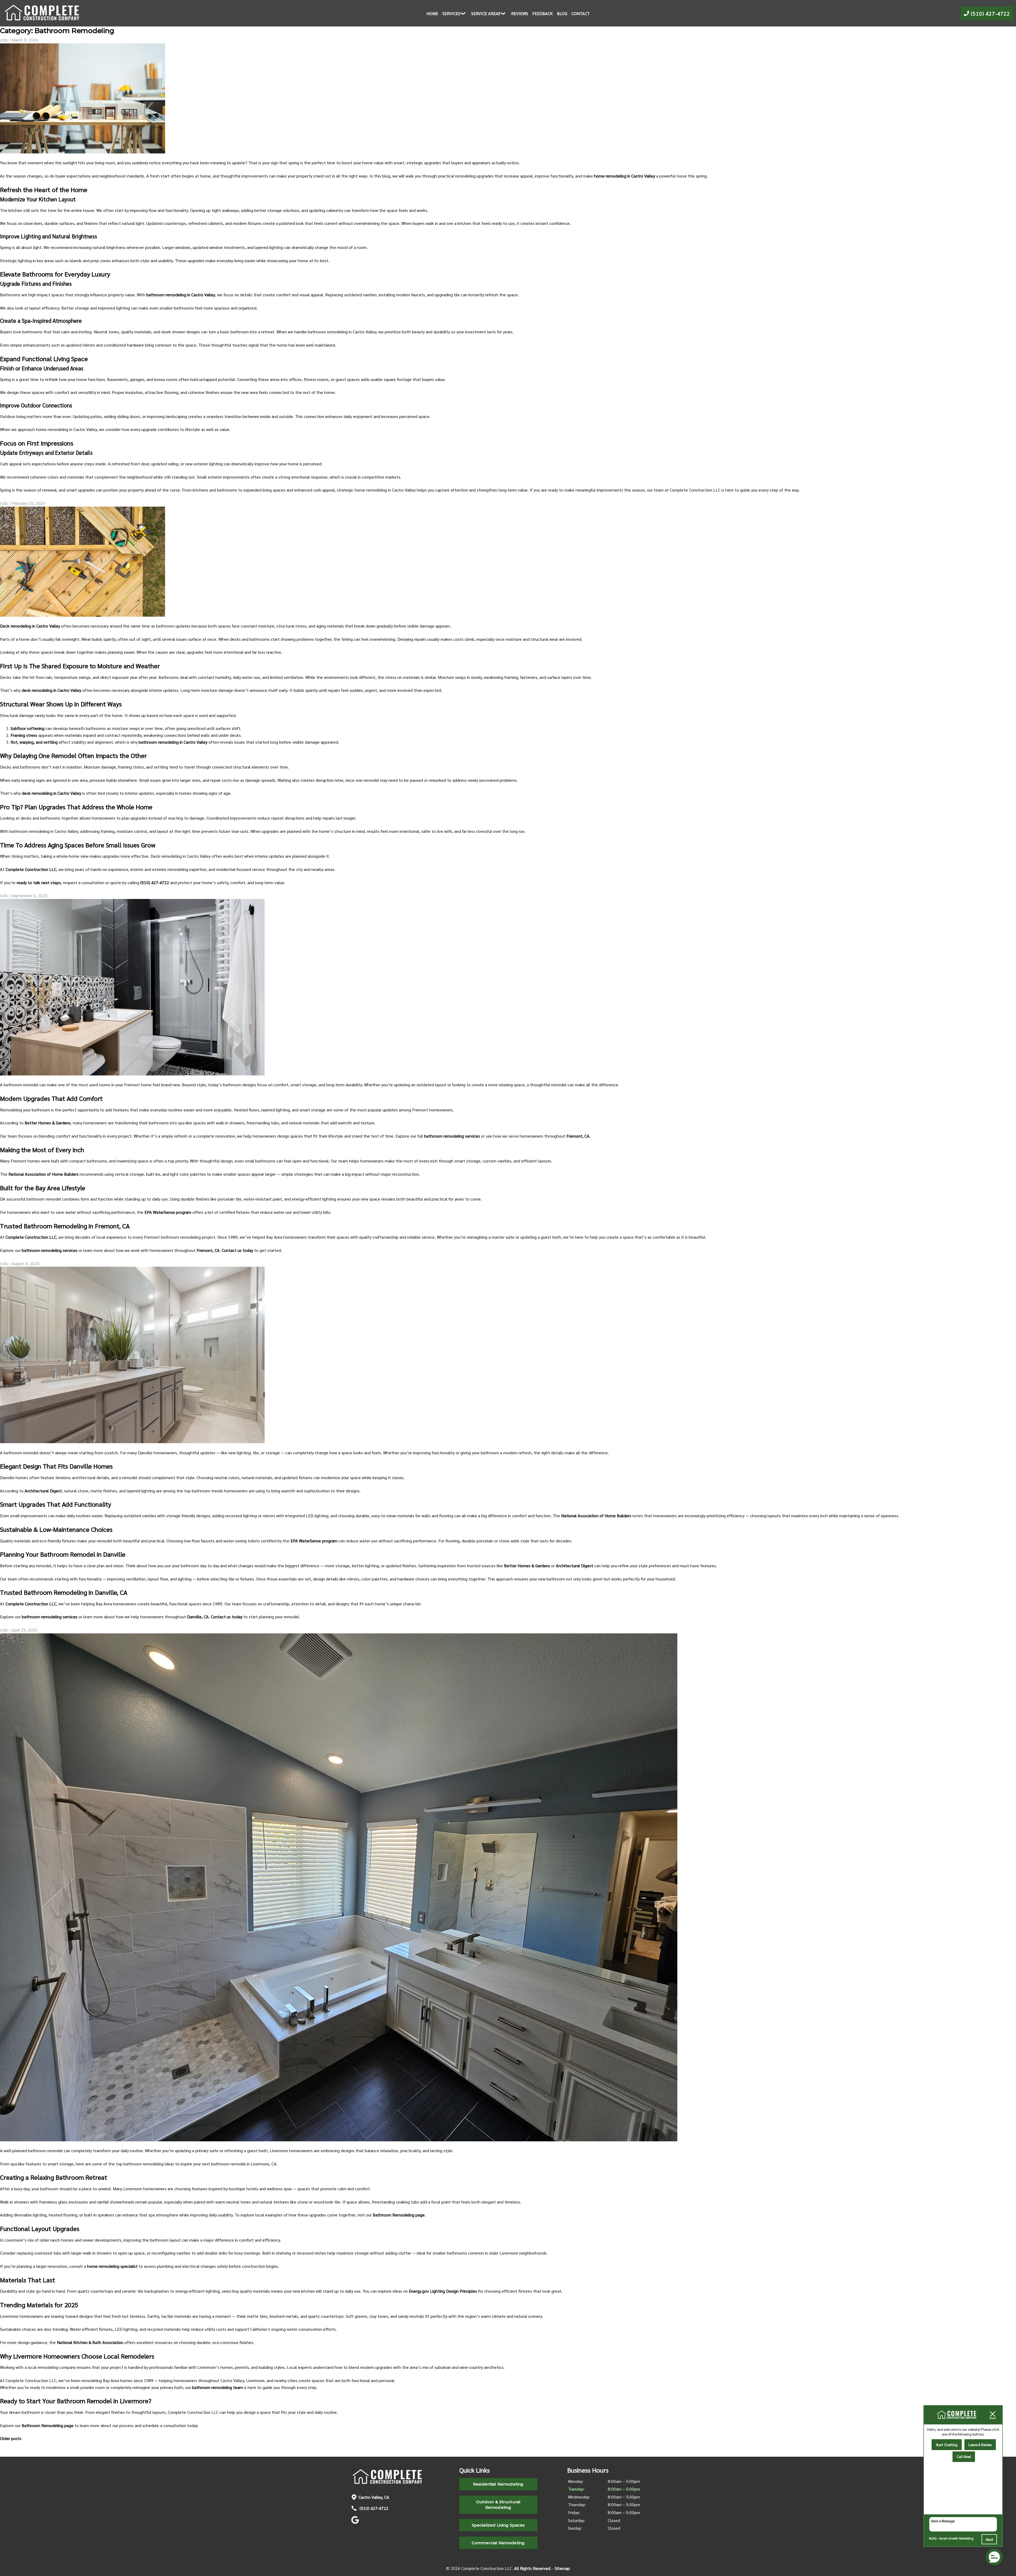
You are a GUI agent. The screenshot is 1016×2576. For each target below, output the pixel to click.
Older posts (11, 2438)
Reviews (520, 13)
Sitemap (562, 2568)
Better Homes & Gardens (48, 1123)
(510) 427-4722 (373, 2508)
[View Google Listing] (356, 2522)
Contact (581, 13)
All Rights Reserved (532, 2568)
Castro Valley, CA (374, 2497)
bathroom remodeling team (217, 2387)
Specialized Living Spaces (498, 2525)
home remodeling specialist (112, 2266)
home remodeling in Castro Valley (625, 176)
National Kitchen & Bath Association (90, 2342)
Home (432, 13)
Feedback (543, 13)
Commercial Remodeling (498, 2543)
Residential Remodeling (498, 2484)
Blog (562, 13)
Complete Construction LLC (31, 869)
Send (989, 2539)
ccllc (4, 40)
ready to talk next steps (39, 882)
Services (451, 13)
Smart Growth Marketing (956, 2538)
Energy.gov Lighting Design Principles (443, 2291)
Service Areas (486, 13)
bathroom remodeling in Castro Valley (181, 295)
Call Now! (964, 2457)
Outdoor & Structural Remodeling (498, 2505)
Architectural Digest (43, 1491)
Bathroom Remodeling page (399, 2215)
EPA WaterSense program (168, 1212)
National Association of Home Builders (44, 1174)
